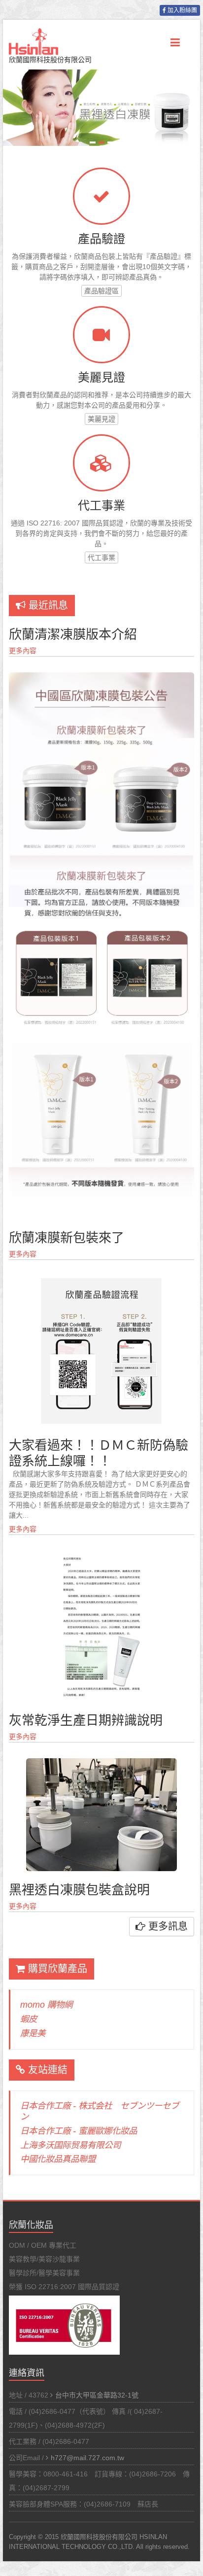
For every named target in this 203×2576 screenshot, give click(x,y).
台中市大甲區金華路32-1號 (97, 2395)
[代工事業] (101, 463)
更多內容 (23, 651)
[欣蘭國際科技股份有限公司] (34, 37)
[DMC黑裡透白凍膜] (101, 74)
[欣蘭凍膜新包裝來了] (101, 677)
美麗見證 (101, 377)
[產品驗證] (101, 196)
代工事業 (101, 505)
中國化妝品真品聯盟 (58, 2159)
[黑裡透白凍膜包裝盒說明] (101, 1763)
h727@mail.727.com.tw (87, 2458)
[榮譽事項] (101, 335)
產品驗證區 (101, 291)
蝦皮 (29, 2019)
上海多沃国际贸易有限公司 (70, 2145)
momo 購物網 (46, 2005)
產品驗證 (101, 239)
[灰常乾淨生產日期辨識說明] (101, 1556)
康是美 (33, 2033)
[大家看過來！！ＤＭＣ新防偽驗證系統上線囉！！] (101, 1281)
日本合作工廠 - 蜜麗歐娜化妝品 (79, 2131)
